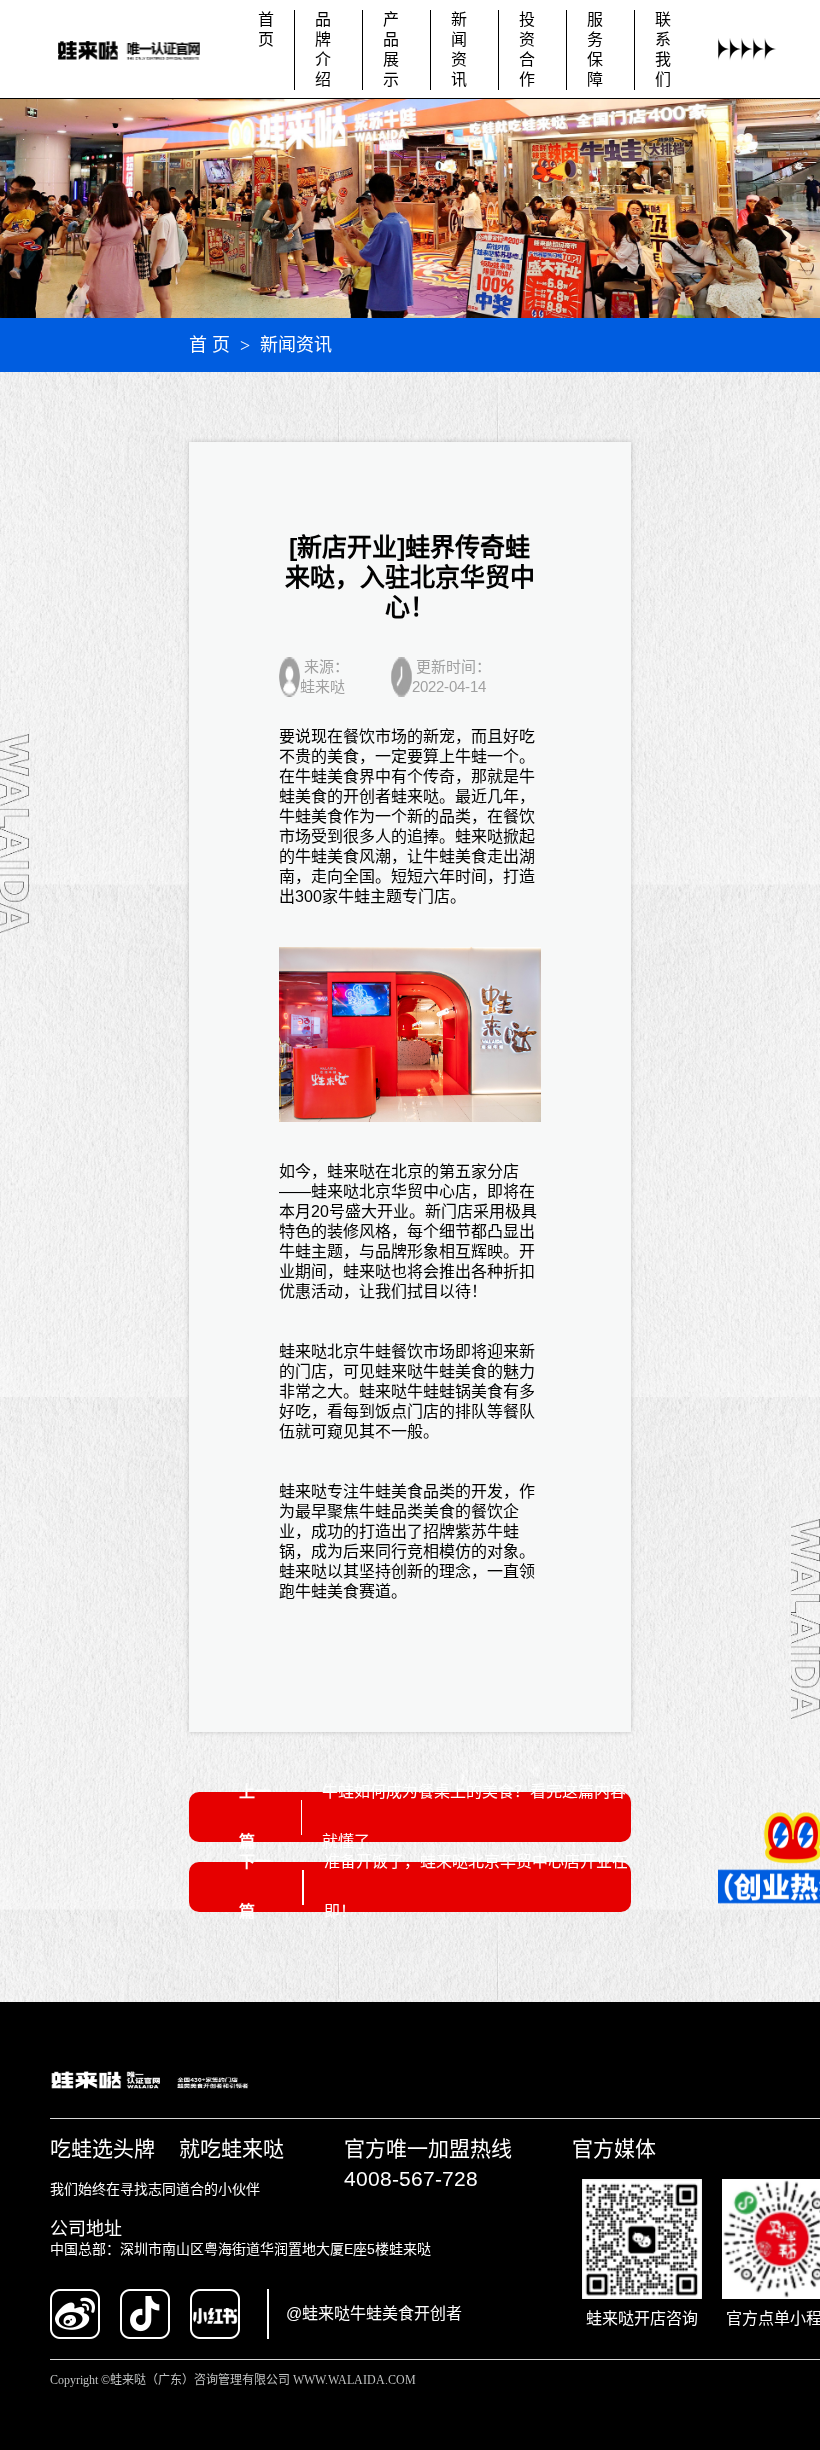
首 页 (209, 345)
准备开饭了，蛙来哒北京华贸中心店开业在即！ (476, 1886)
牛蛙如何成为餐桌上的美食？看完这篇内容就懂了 (474, 1816)
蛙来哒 (415, 796)
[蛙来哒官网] (140, 49)
